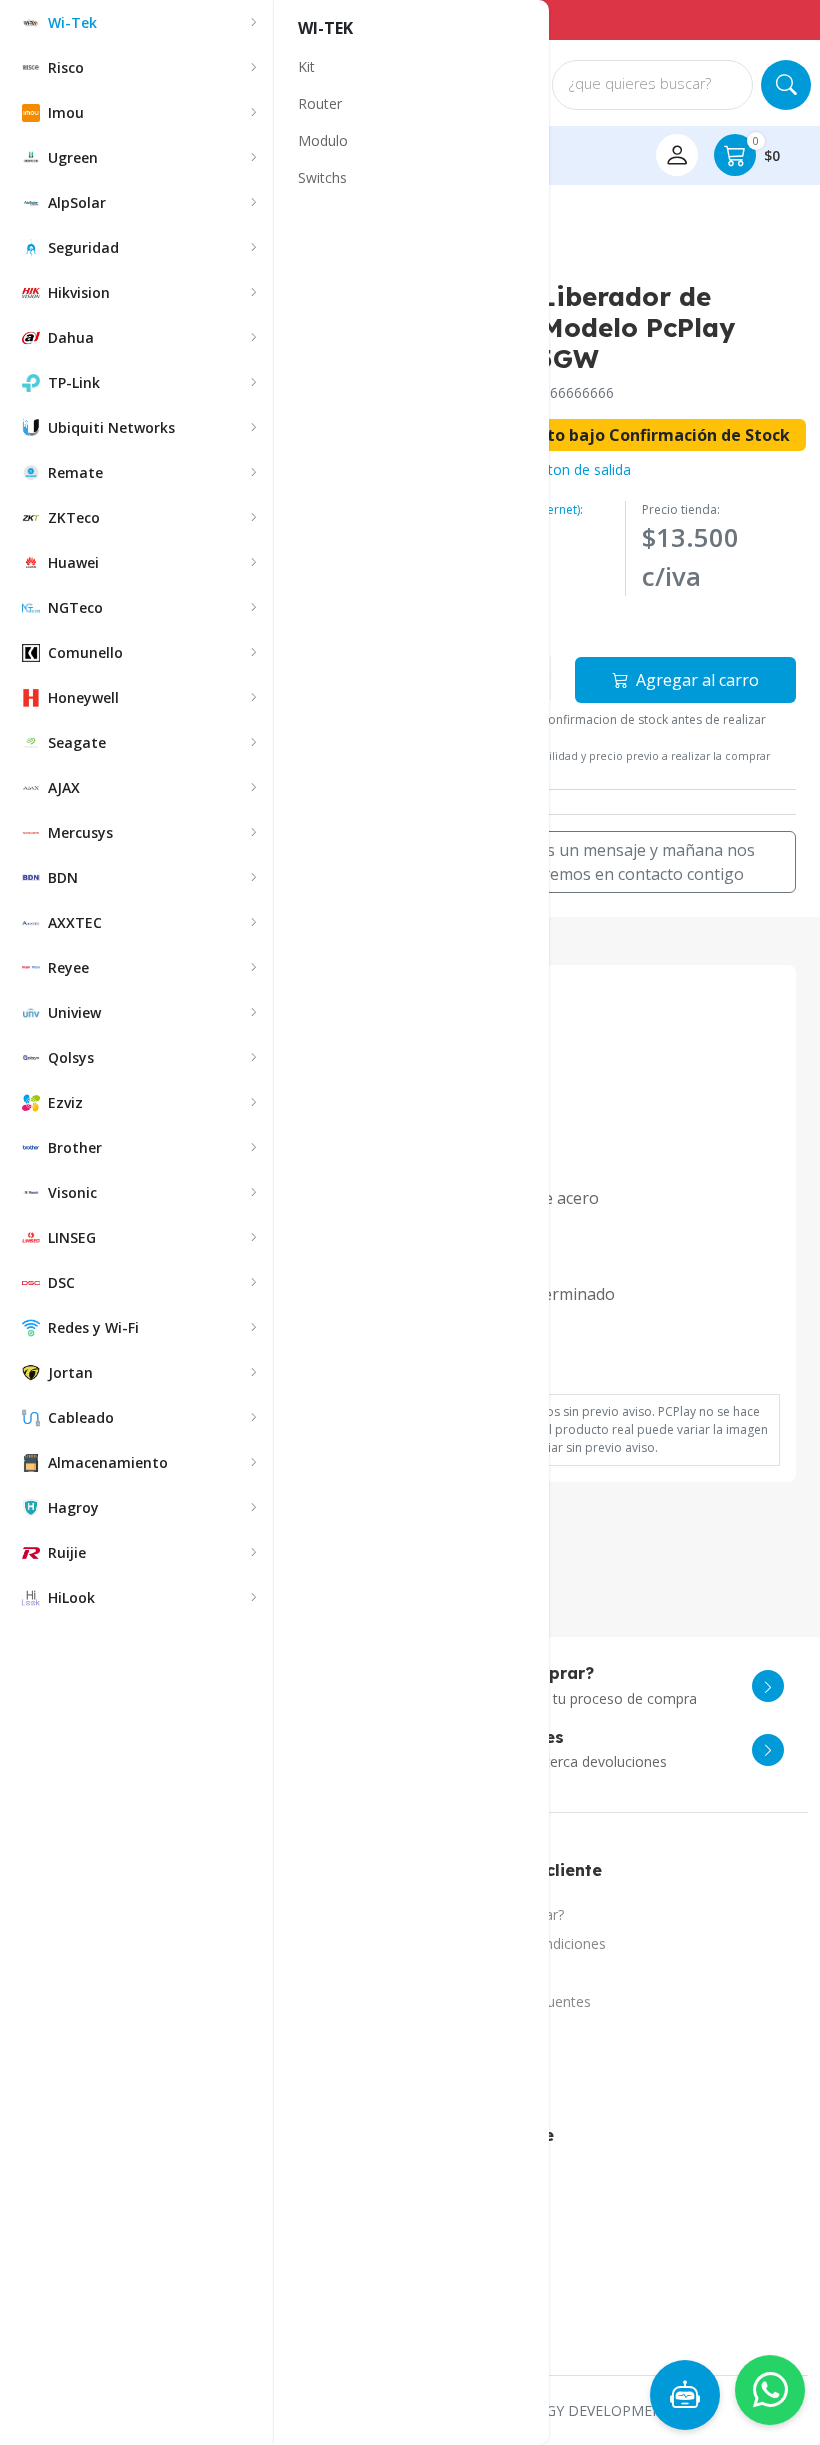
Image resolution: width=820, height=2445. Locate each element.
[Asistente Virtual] (685, 2395)
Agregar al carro (695, 680)
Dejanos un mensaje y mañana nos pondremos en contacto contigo (624, 862)
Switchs (322, 177)
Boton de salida (580, 469)
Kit (306, 66)
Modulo (323, 140)
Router (320, 103)
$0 (766, 149)
